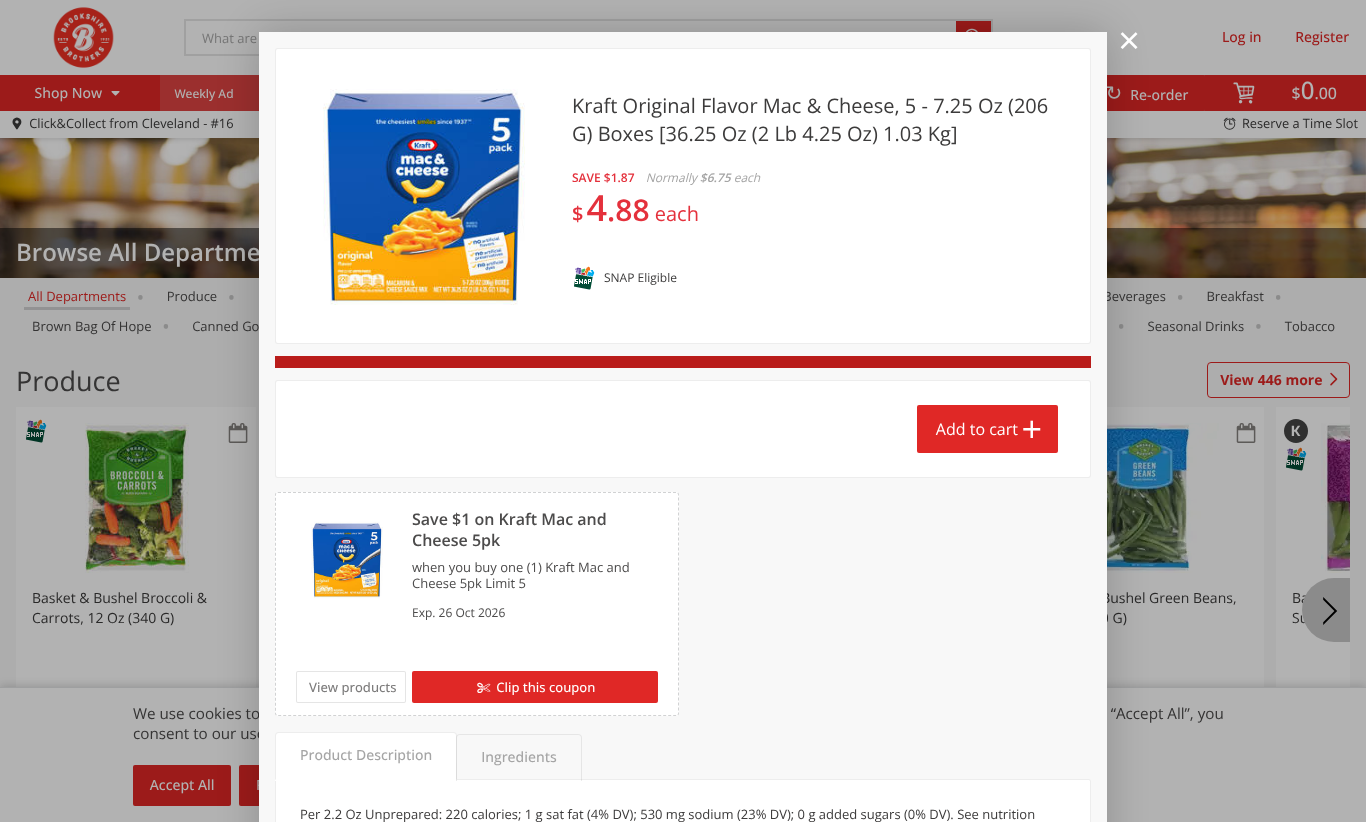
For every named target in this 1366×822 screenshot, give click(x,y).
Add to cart (977, 429)
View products (353, 687)
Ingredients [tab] (518, 757)
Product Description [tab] (366, 755)
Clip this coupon (545, 687)
